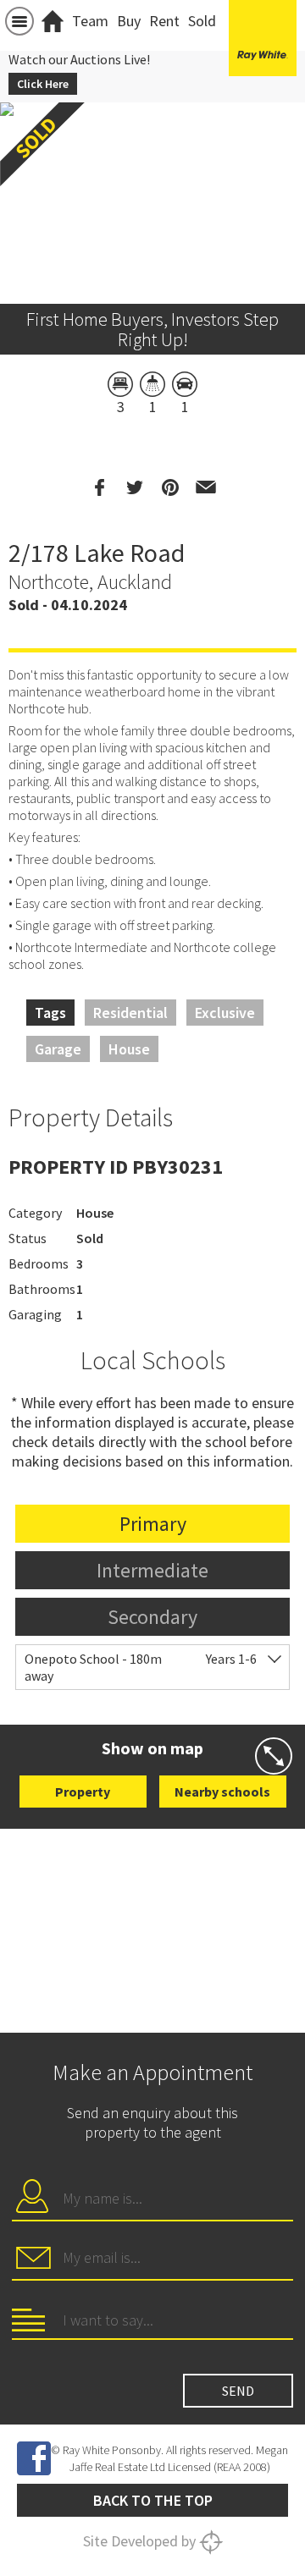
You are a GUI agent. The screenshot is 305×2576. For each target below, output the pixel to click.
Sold (202, 21)
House (129, 1049)
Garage (58, 1049)
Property (83, 1792)
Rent (164, 21)
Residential (130, 1013)
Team (90, 21)
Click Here (43, 84)
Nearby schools (222, 1792)
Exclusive (225, 1013)
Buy (129, 21)
